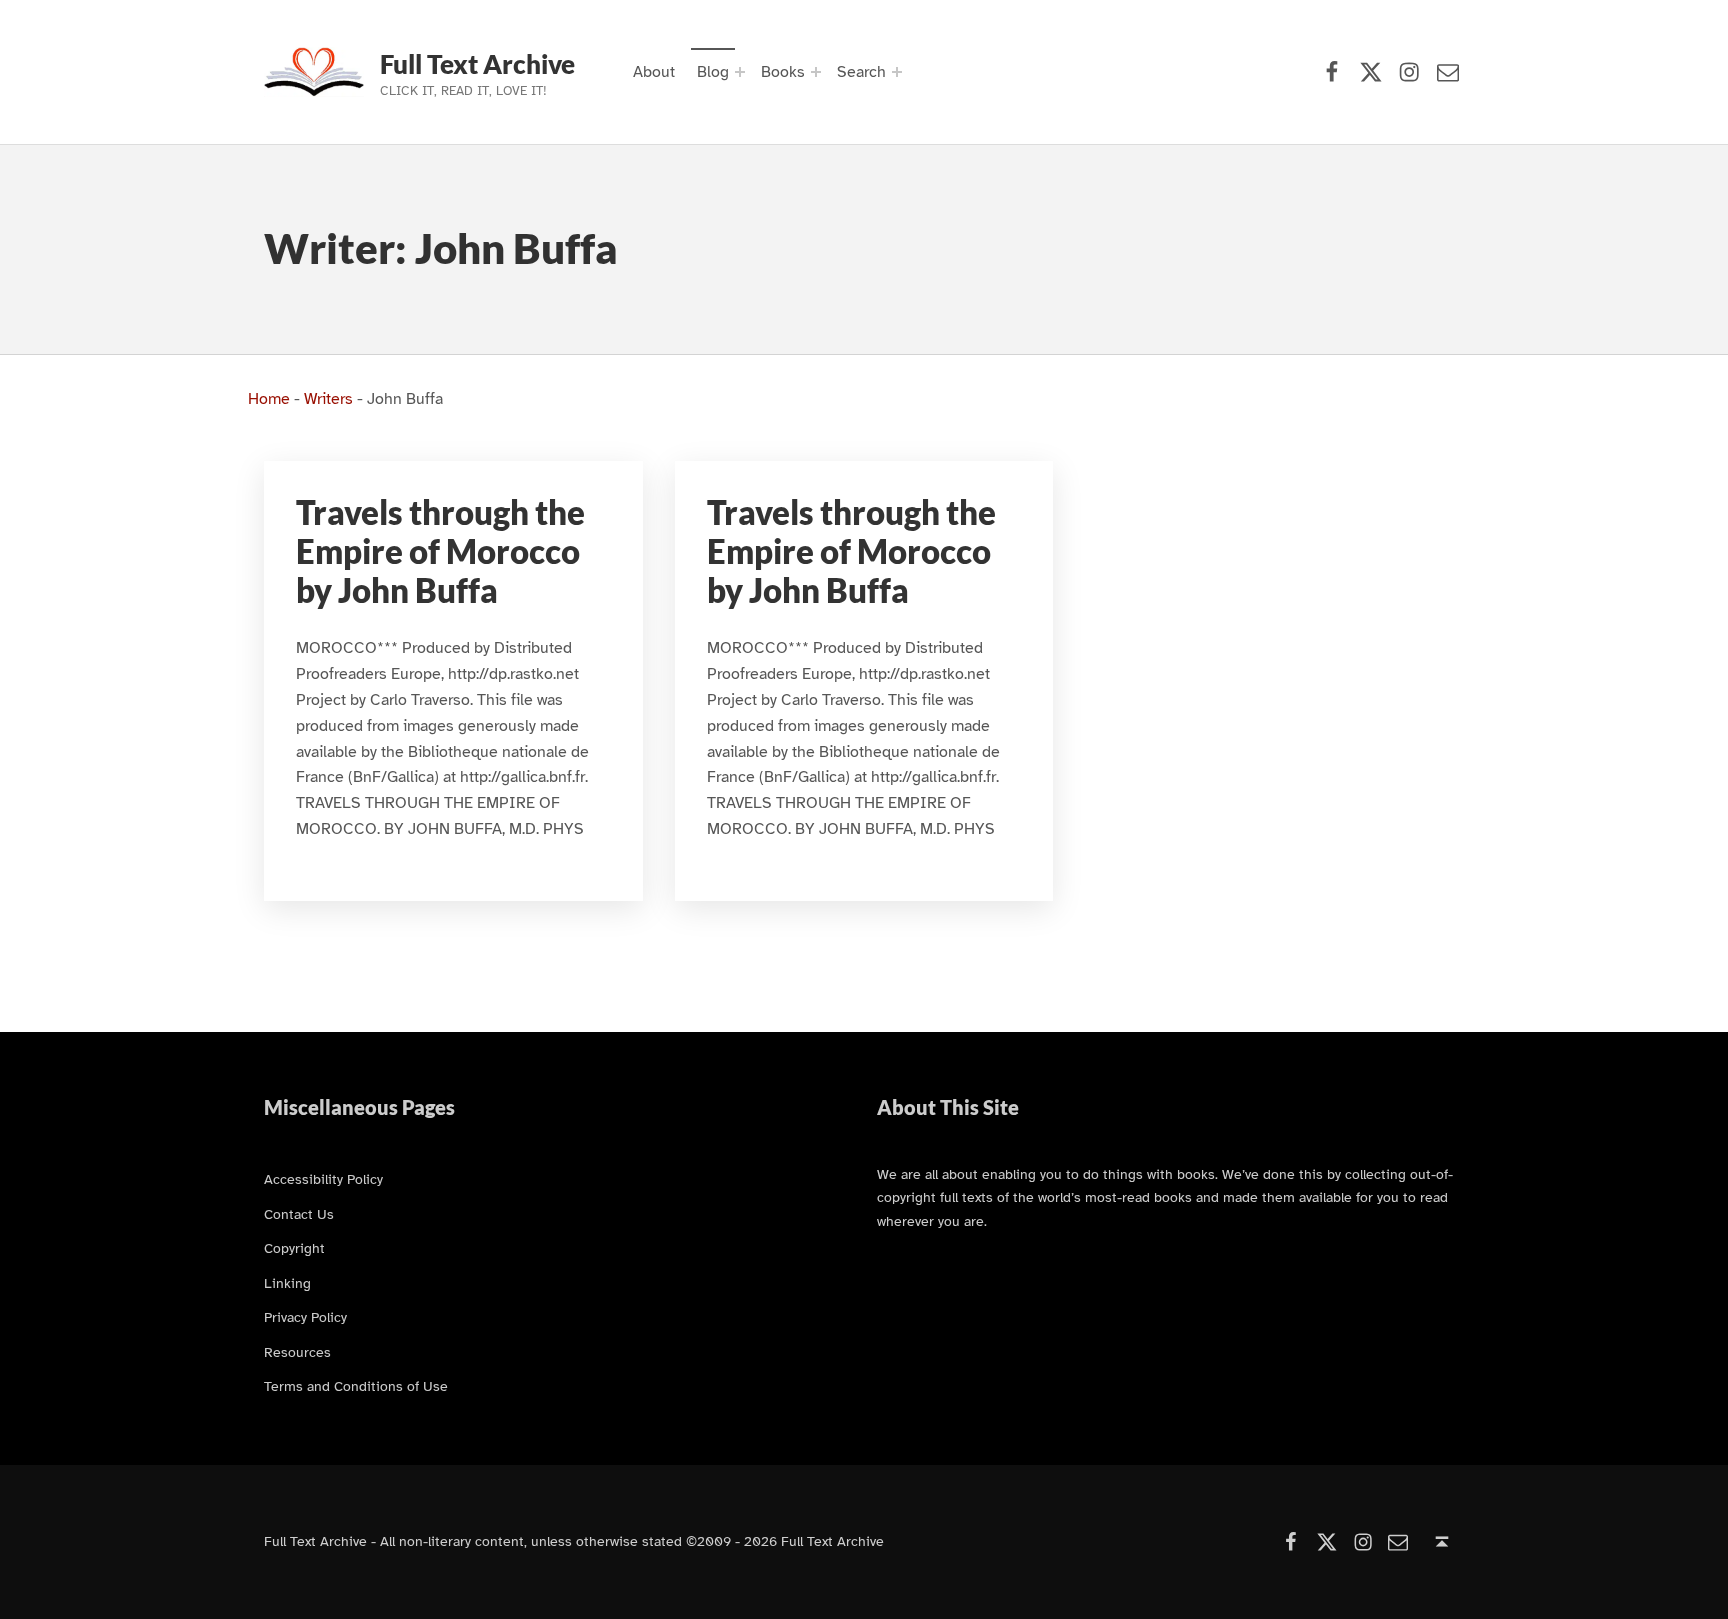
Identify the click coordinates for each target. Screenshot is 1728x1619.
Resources (297, 1352)
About (654, 72)
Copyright (294, 1248)
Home (269, 399)
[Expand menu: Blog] (740, 72)
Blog (713, 72)
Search (861, 72)
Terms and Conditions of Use (356, 1386)
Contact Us (299, 1214)
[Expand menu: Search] (897, 72)
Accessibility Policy (323, 1179)
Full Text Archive (477, 64)
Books (783, 72)
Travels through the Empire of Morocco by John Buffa (440, 551)
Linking (287, 1283)
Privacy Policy (305, 1317)
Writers (328, 399)
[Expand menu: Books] (816, 72)
